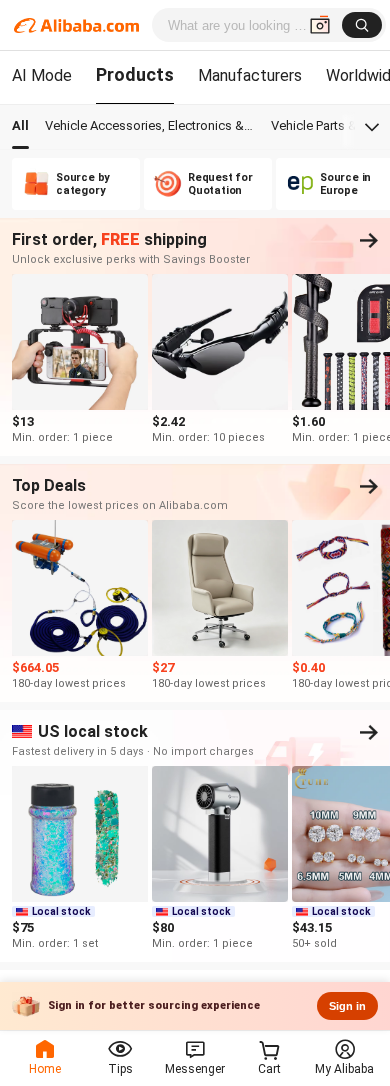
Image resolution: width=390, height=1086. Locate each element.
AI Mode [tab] (42, 75)
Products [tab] (135, 74)
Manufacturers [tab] (250, 75)
